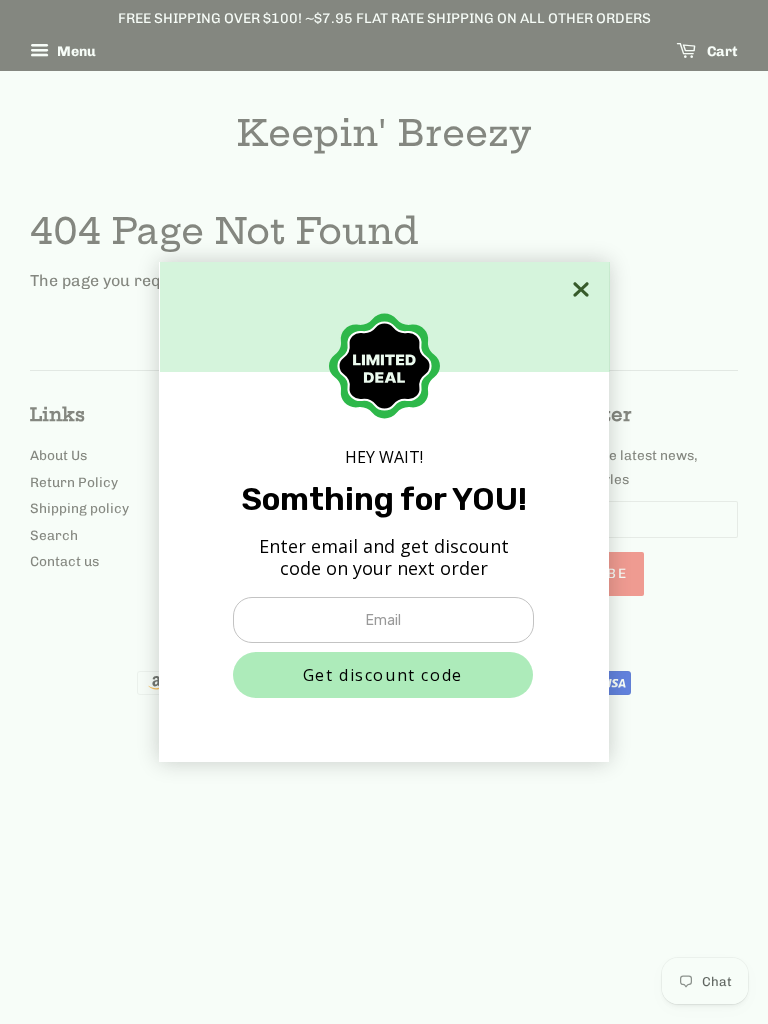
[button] (383, 675)
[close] (581, 289)
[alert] (384, 512)
